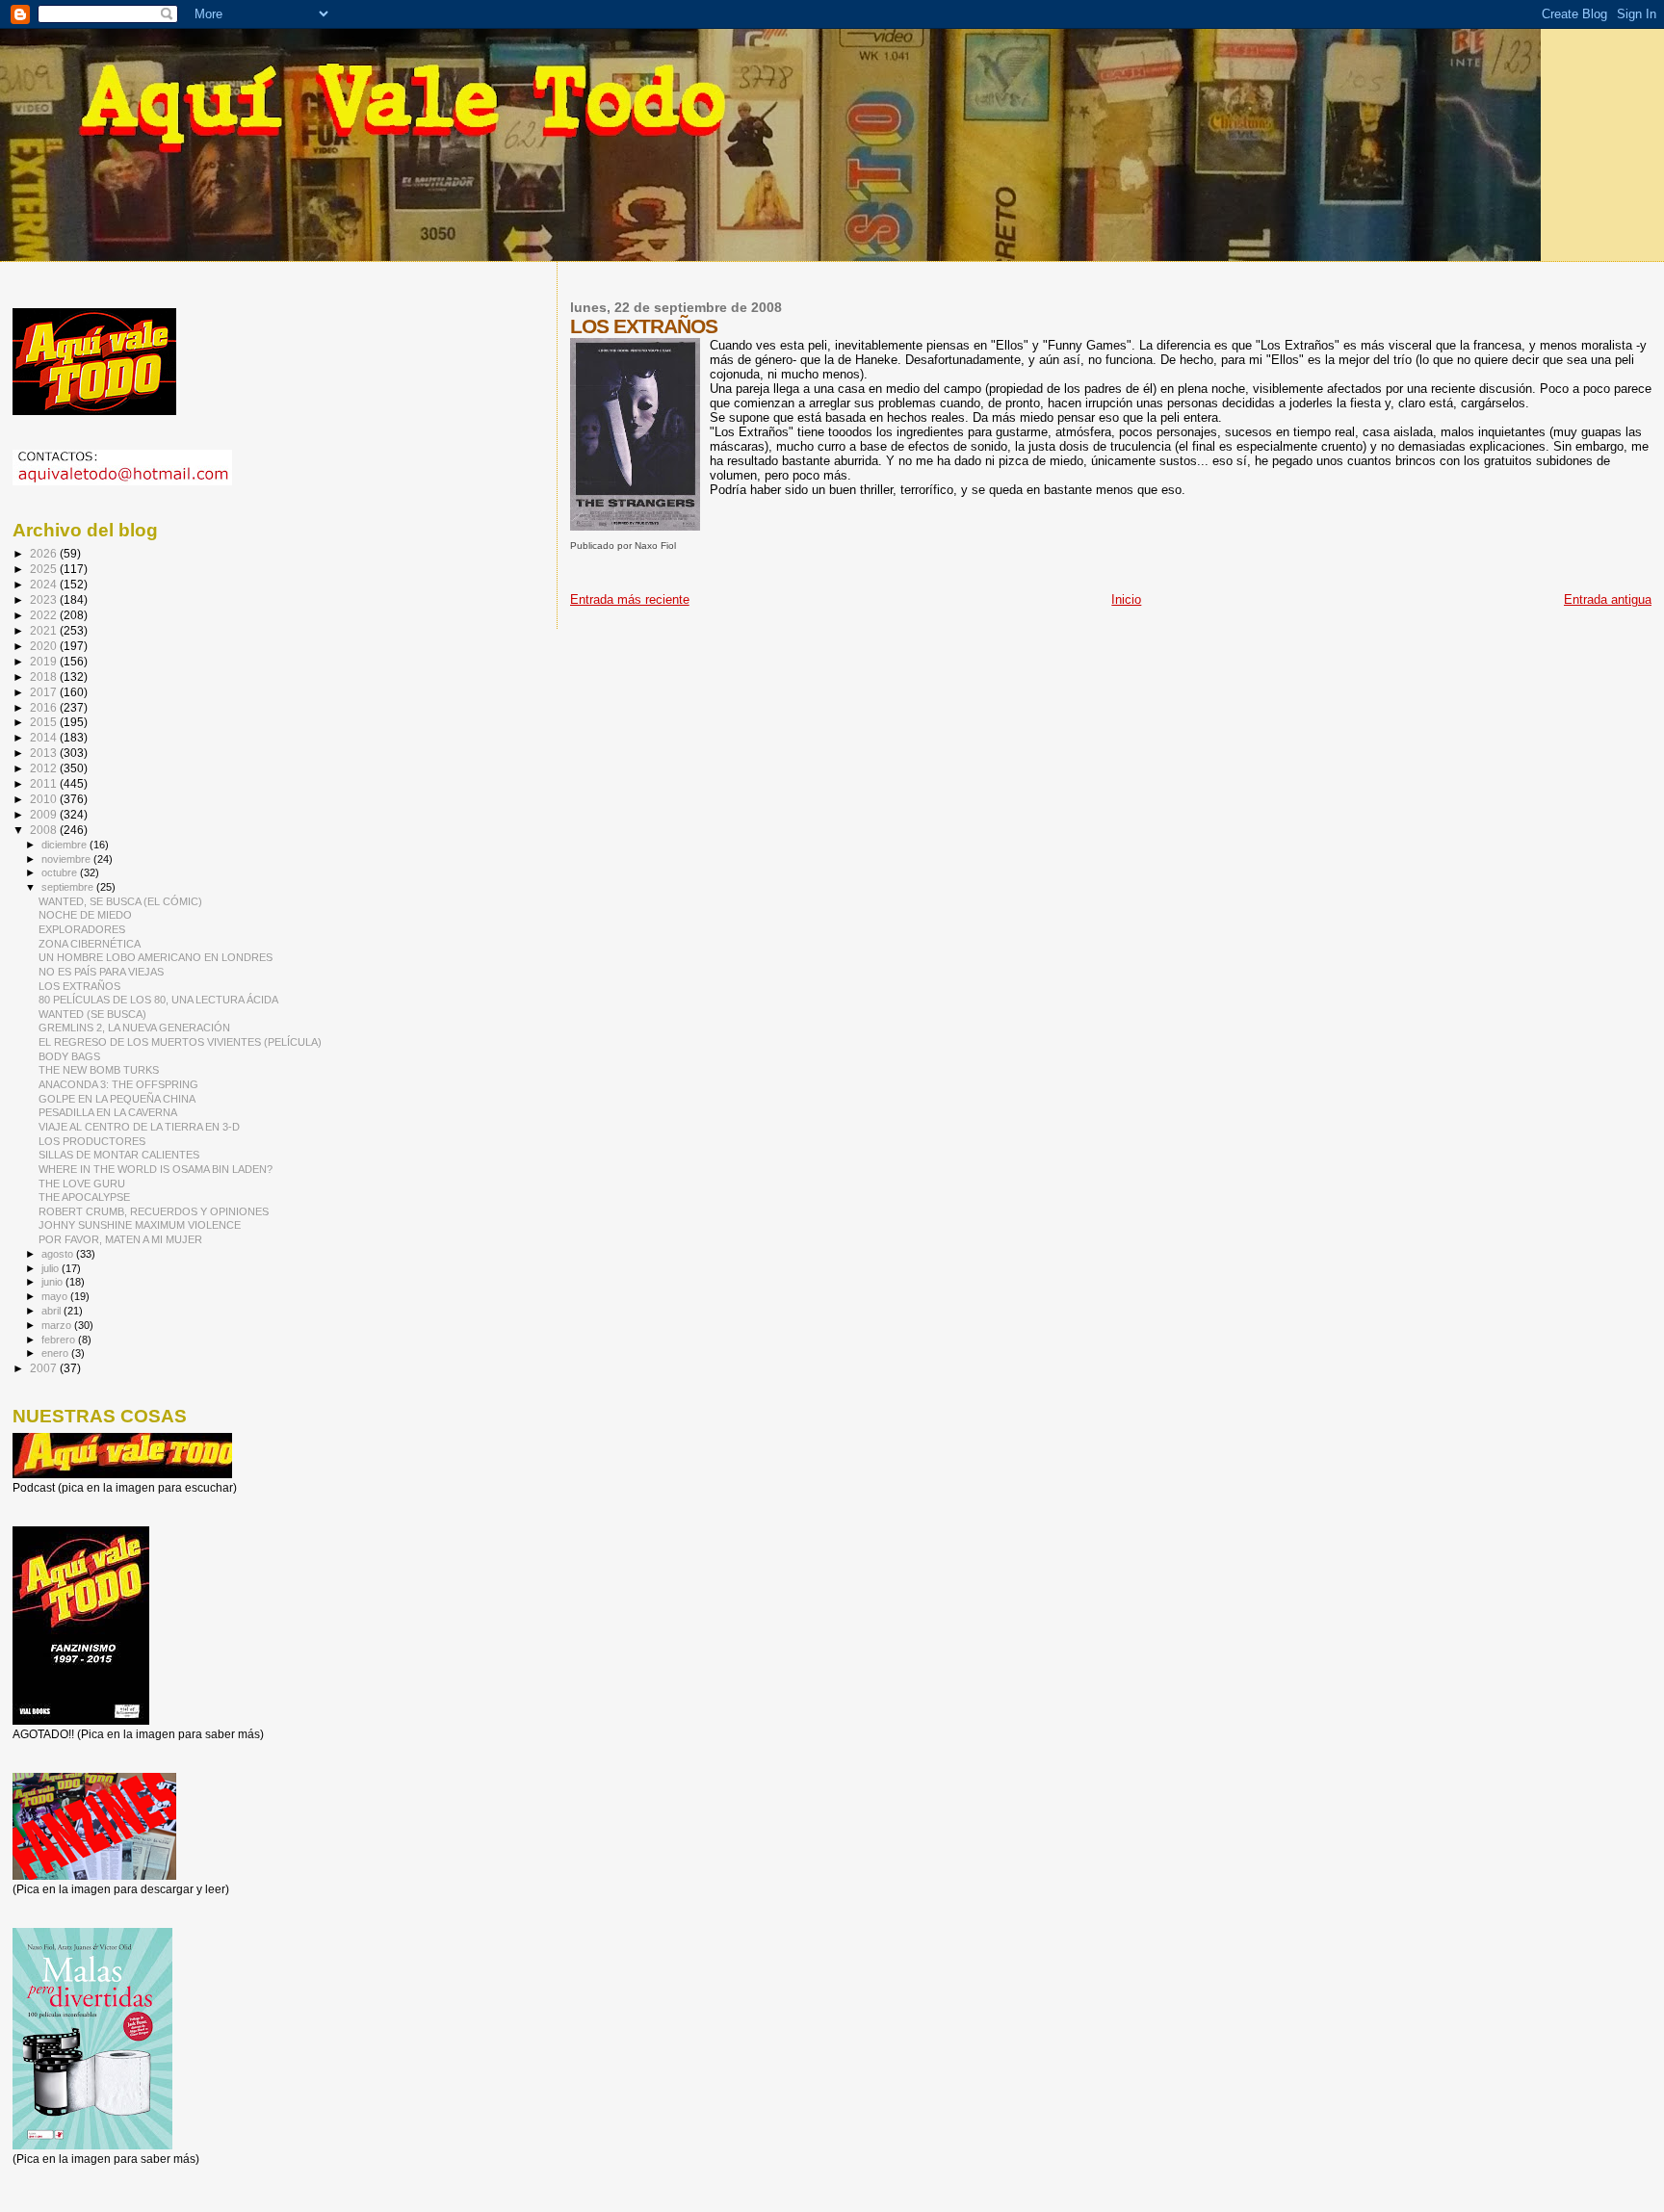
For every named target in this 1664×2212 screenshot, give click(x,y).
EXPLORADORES (82, 929)
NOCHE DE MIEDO (85, 915)
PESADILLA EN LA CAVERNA (108, 1112)
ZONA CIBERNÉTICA (90, 944)
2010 (45, 799)
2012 (45, 768)
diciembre (65, 845)
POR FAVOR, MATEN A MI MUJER (120, 1239)
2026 (45, 553)
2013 (45, 753)
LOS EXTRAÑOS (79, 986)
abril (52, 1311)
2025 (45, 569)
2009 (45, 814)
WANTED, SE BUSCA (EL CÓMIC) (120, 901)
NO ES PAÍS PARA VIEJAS (101, 972)
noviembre (67, 859)
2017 (45, 692)
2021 (45, 630)
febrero (60, 1340)
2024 (45, 584)
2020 (45, 646)
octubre (61, 872)
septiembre (69, 887)
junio (53, 1282)
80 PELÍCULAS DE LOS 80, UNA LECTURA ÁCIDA (158, 1000)
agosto (59, 1254)
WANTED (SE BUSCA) (92, 1014)
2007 (45, 1368)
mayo (56, 1296)
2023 (45, 599)
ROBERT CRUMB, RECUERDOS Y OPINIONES (154, 1211)
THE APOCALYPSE (84, 1197)
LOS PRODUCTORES (92, 1141)
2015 (45, 722)
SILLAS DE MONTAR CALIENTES (119, 1155)
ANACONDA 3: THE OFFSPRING (118, 1084)
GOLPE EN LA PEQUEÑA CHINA (117, 1099)
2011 (45, 783)
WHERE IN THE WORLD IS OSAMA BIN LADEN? (156, 1169)
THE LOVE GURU (82, 1184)
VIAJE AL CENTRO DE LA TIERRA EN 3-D (139, 1127)
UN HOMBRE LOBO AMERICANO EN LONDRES (156, 957)
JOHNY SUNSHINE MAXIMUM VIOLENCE (140, 1225)
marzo (58, 1325)
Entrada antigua (1608, 599)
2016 (45, 707)
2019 (45, 661)
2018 (45, 677)
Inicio (1126, 599)
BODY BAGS (69, 1056)
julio (52, 1268)
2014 (45, 737)
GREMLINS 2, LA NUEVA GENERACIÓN (134, 1028)
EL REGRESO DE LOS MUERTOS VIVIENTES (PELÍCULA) (180, 1042)
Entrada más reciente (630, 599)
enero (56, 1353)
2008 (45, 830)
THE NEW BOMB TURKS (99, 1070)
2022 (45, 615)
